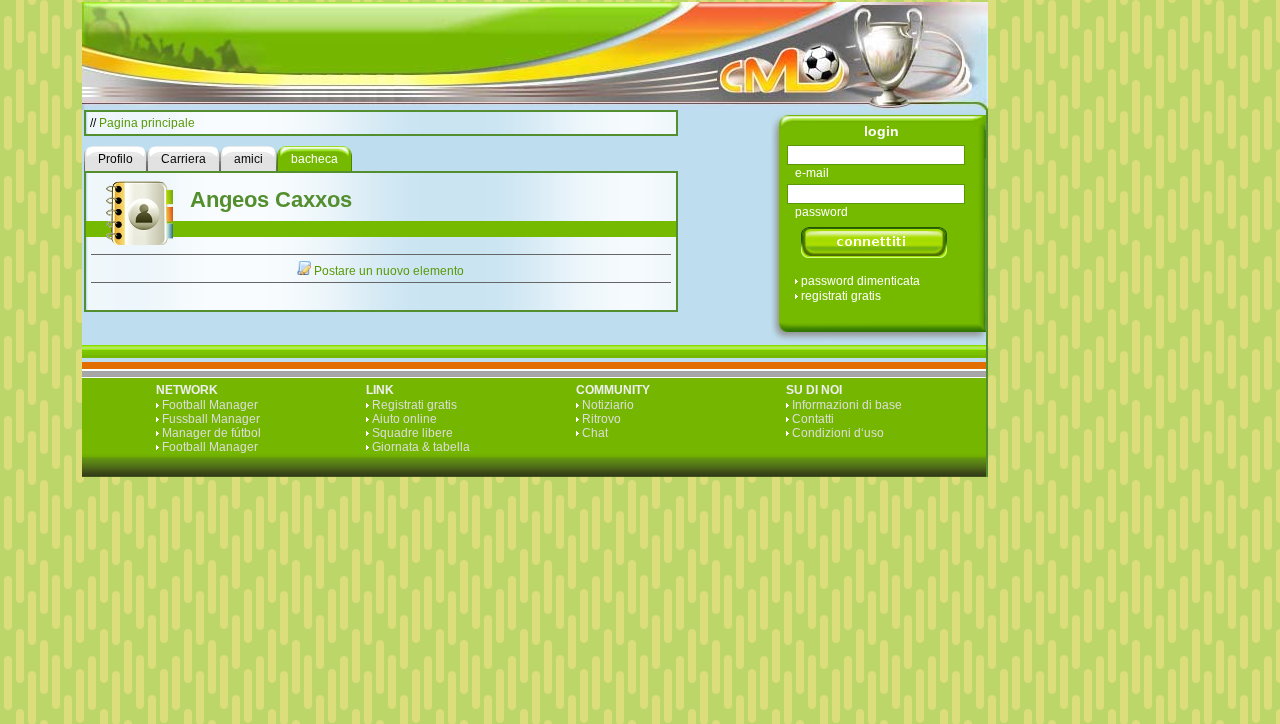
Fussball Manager (211, 419)
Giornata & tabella (421, 447)
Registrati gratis (414, 405)
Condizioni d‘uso (838, 433)
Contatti (813, 419)
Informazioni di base (847, 405)
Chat (595, 433)
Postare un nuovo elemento (389, 271)
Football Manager (210, 405)
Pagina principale (147, 123)
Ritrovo (601, 419)
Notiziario (608, 405)
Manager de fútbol (211, 433)
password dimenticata (860, 281)
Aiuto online (404, 419)
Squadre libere (412, 433)
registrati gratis (841, 296)
